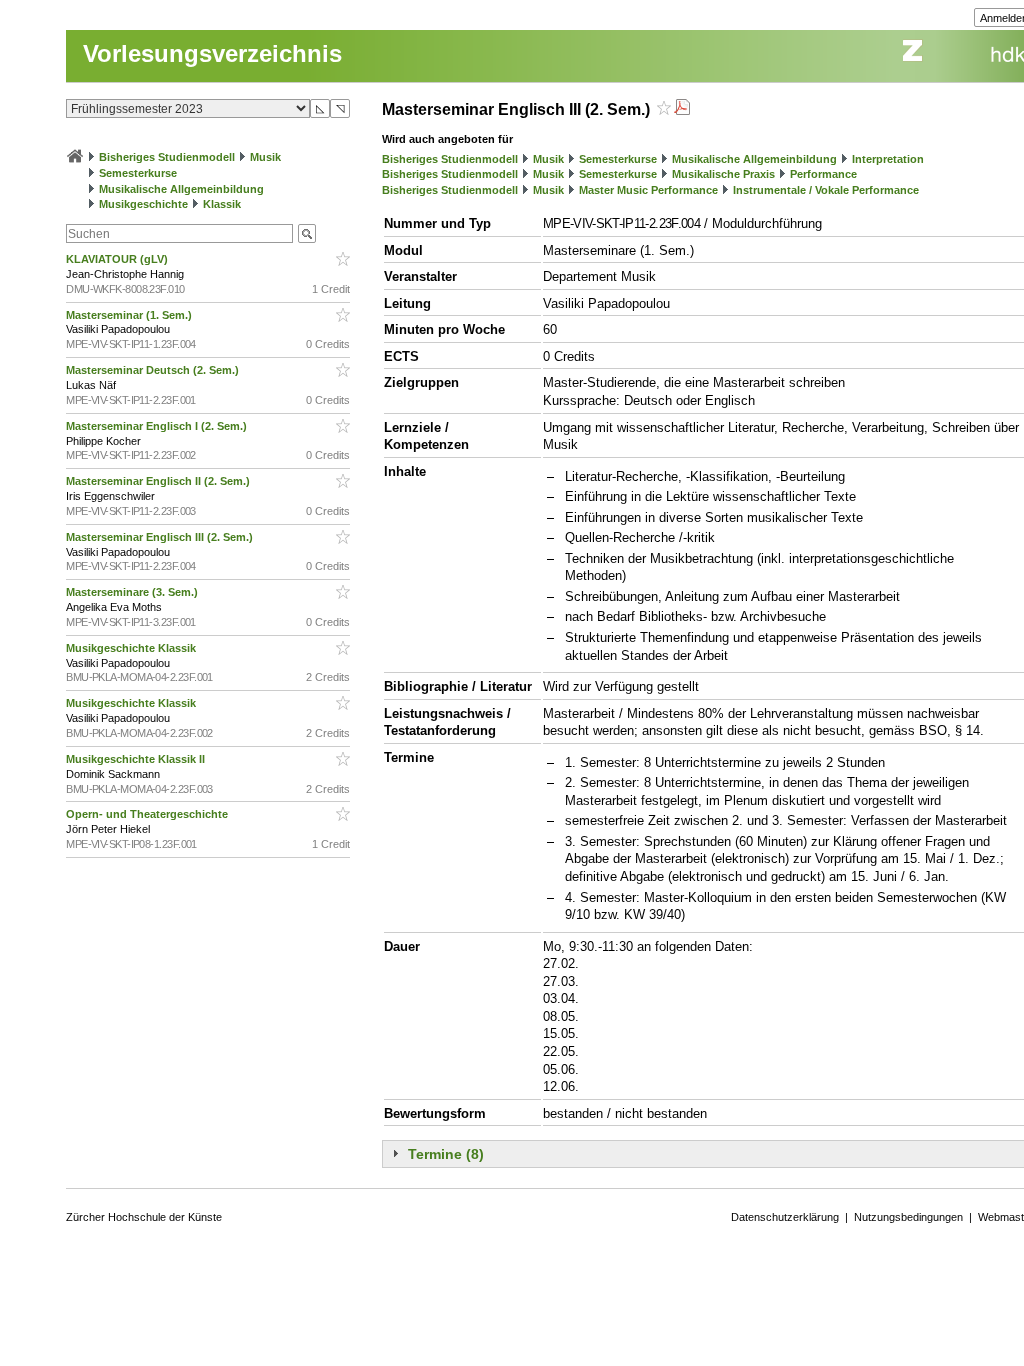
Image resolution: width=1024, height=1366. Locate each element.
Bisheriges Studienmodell (167, 157)
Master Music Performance (648, 190)
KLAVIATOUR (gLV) (118, 259)
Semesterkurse (138, 173)
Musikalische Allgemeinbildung (181, 189)
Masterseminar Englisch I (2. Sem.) (158, 426)
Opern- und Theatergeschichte (148, 814)
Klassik (222, 204)
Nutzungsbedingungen (908, 1217)
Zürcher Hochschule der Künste (144, 1217)
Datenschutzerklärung (785, 1217)
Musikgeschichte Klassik (132, 648)
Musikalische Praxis (723, 174)
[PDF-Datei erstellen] (682, 109)
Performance (823, 174)
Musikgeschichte (143, 204)
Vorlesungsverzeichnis (212, 53)
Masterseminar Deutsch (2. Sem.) (154, 370)
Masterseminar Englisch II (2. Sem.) (159, 481)
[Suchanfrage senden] (307, 233)
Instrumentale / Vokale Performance (826, 190)
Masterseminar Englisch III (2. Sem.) (161, 537)
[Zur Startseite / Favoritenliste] (75, 157)
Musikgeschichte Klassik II (137, 759)
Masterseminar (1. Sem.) (130, 315)
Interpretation (888, 159)
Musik (265, 157)
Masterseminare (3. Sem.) (133, 592)
